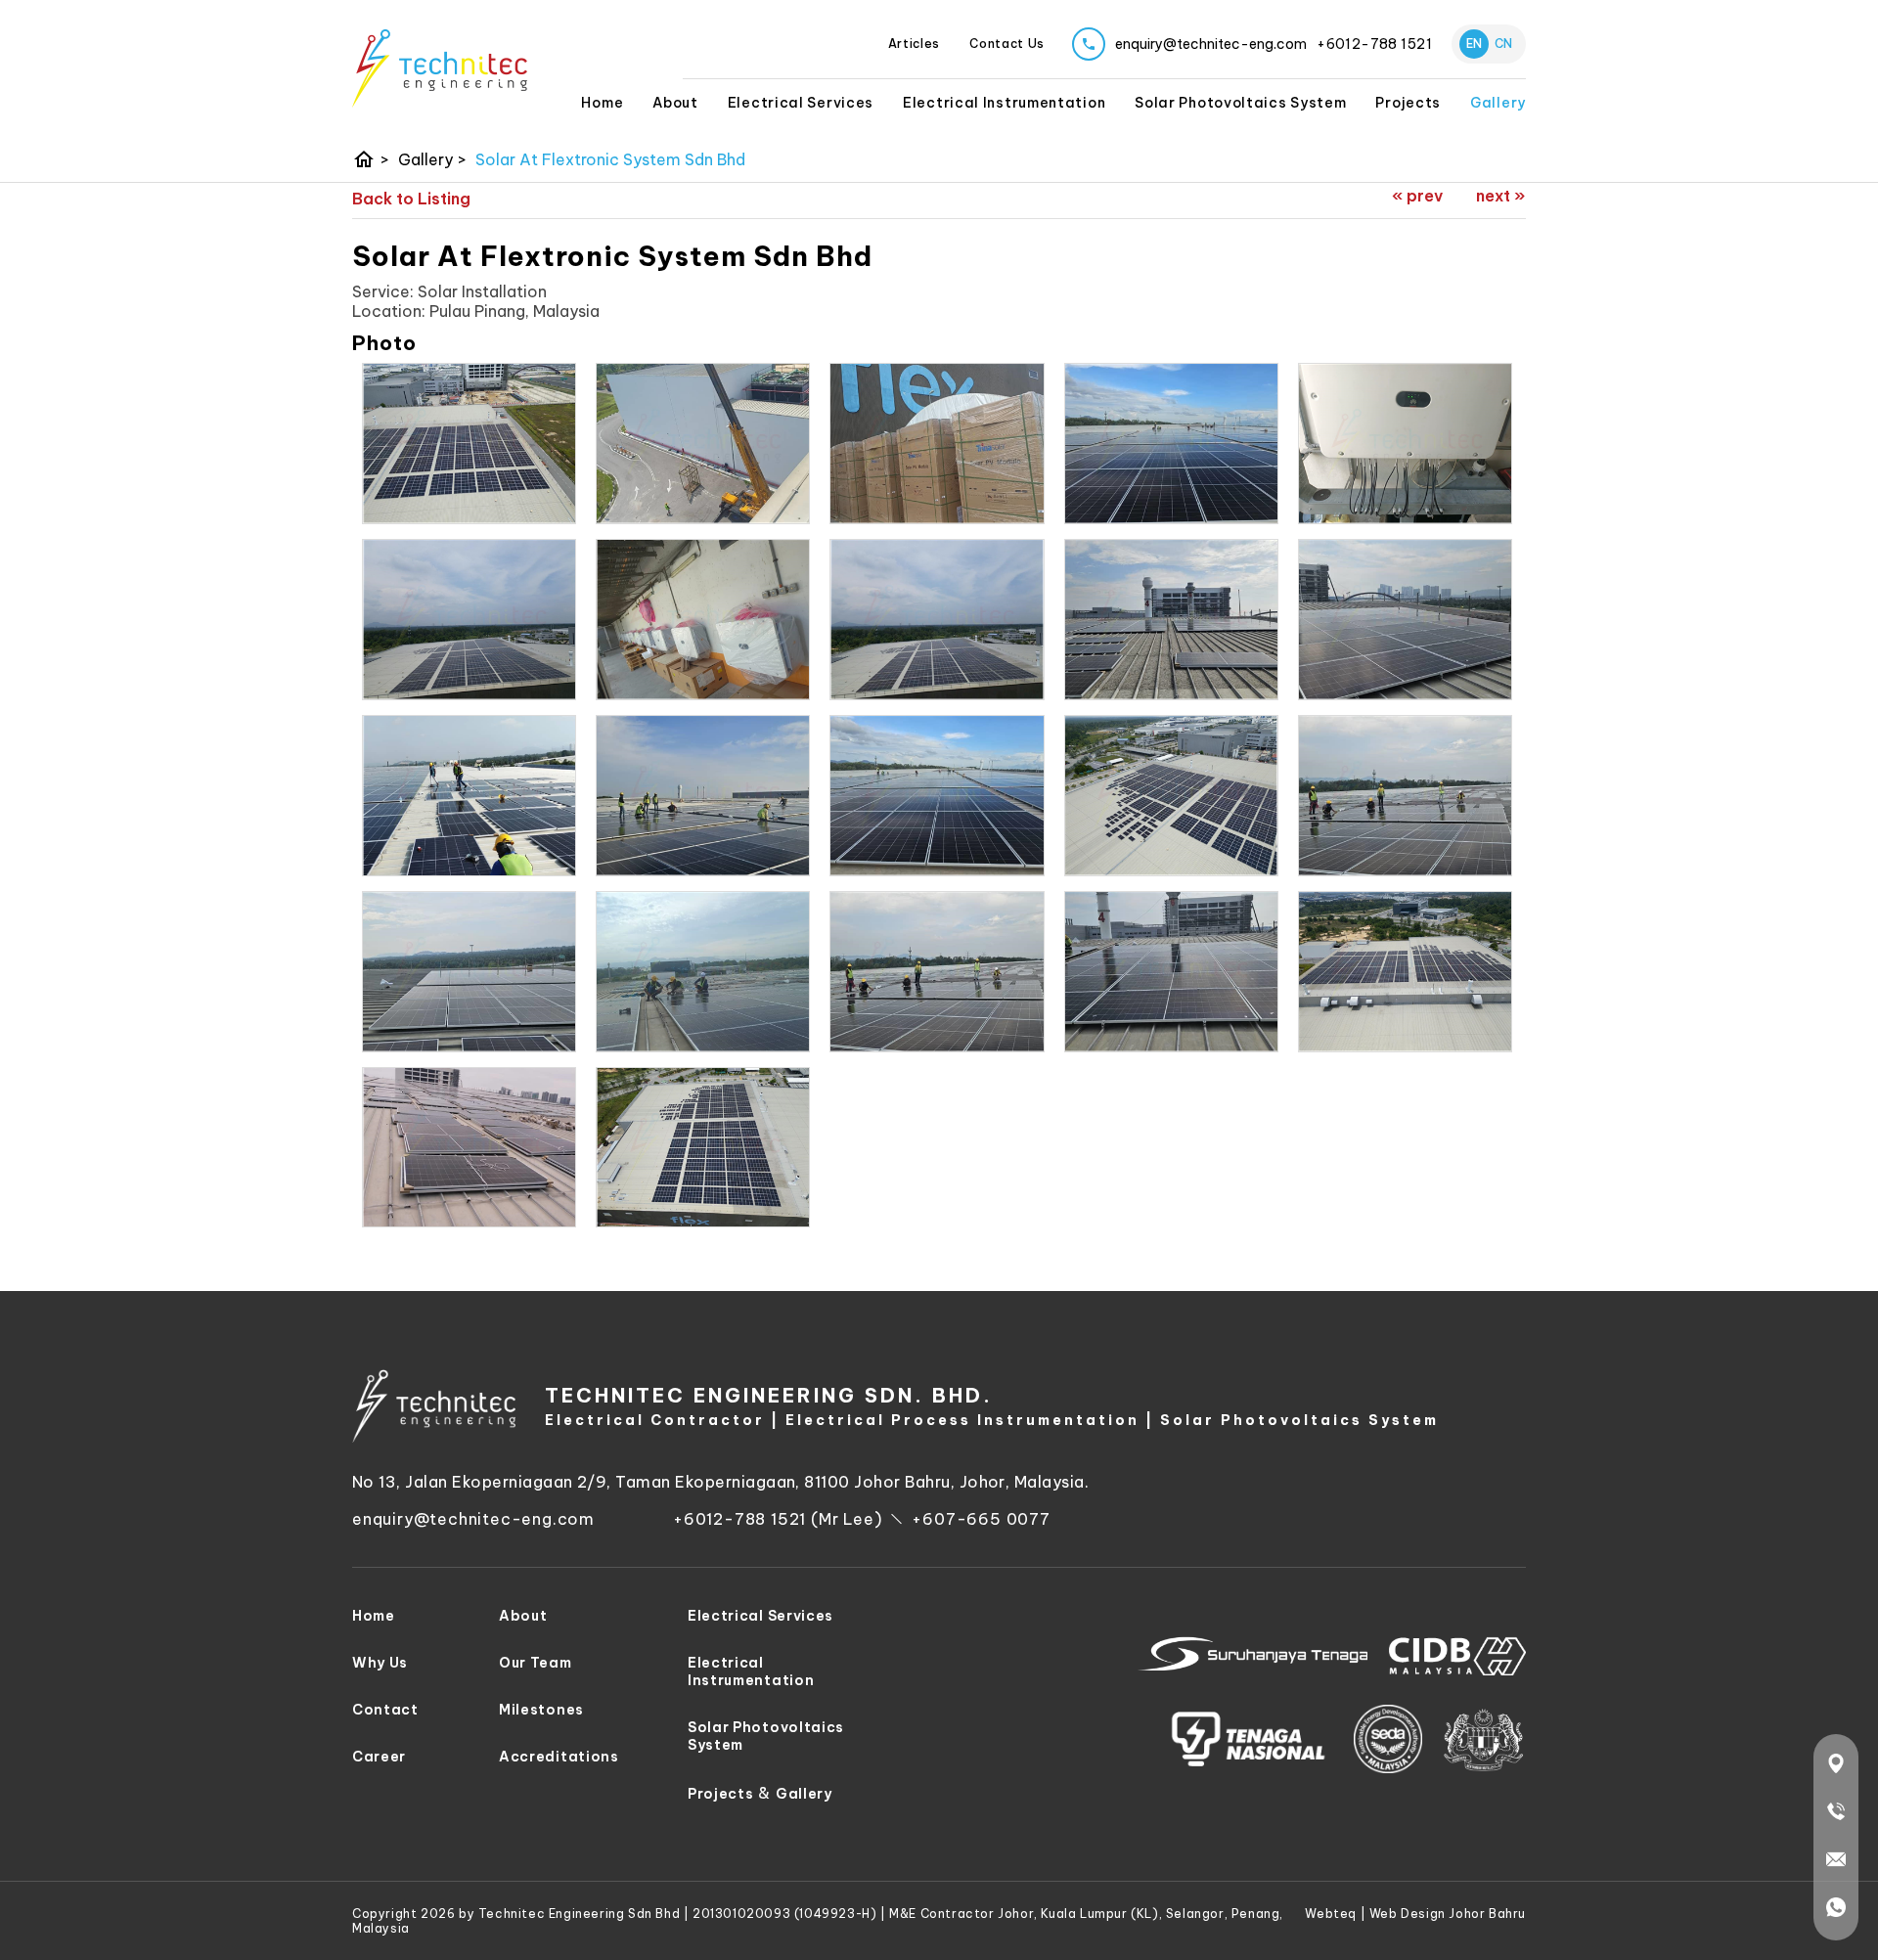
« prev (1417, 196)
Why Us (380, 1663)
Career (379, 1757)
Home (602, 103)
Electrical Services (801, 103)
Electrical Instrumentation (1004, 103)
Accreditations (559, 1757)
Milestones (541, 1710)
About (675, 103)
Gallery (1498, 103)
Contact (385, 1710)
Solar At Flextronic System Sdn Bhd (610, 159)
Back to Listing (411, 199)
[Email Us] (1836, 1863)
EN (1474, 44)
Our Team (536, 1663)
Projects (721, 1794)
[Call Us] (1836, 1815)
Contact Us (1007, 44)
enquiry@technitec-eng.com (473, 1519)
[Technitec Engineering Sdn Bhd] (440, 68)
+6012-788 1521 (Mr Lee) (777, 1519)
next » (1500, 196)
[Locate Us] (1836, 1767)
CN (1503, 44)
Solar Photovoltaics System (1240, 103)
